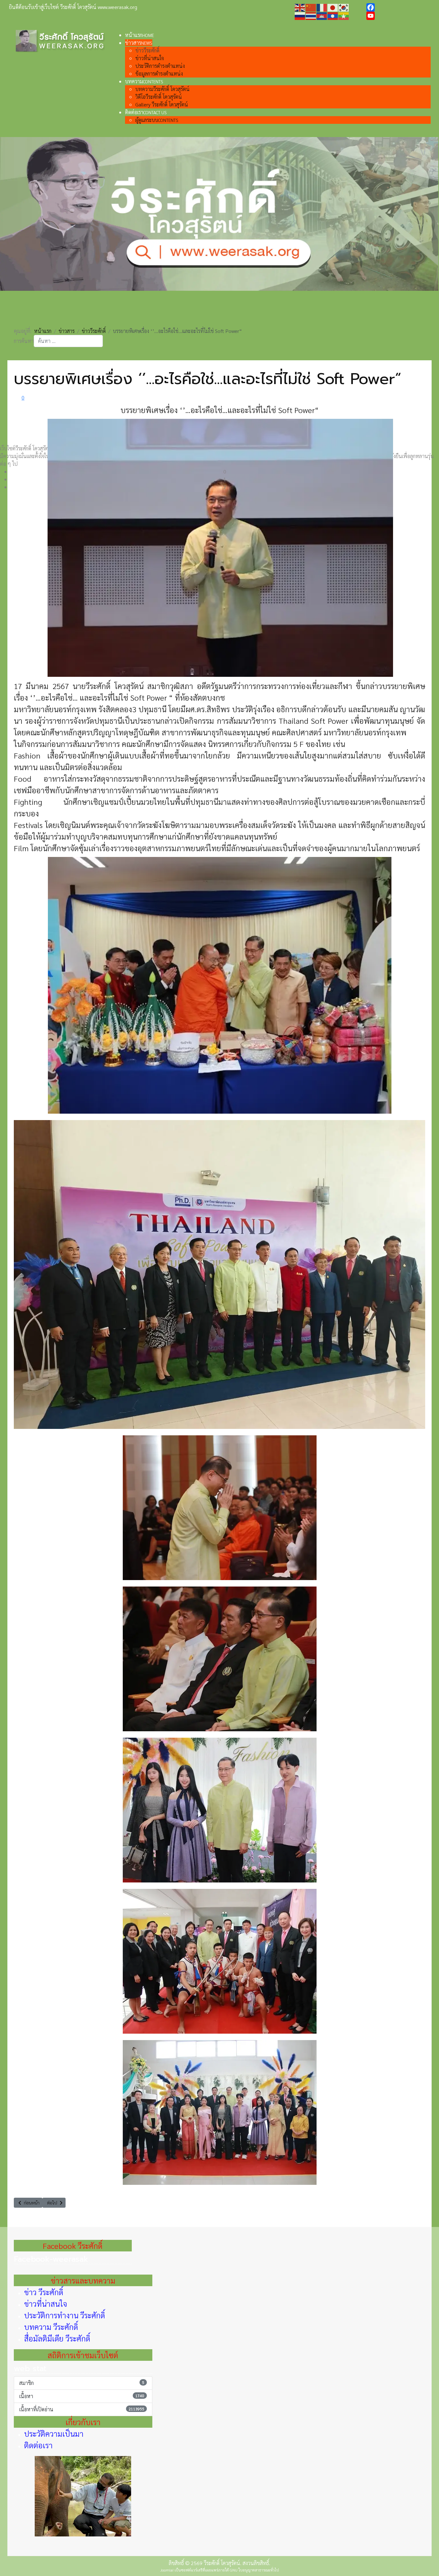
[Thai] (311, 15)
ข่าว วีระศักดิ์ (44, 2292)
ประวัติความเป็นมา (54, 2433)
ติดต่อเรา (38, 2445)
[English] (300, 7)
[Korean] (344, 7)
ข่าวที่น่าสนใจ (46, 2304)
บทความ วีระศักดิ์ (51, 2327)
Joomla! (167, 2570)
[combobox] (68, 341)
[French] (322, 7)
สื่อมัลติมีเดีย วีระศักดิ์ (57, 2338)
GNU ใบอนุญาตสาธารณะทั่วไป (254, 2570)
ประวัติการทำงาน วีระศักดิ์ (65, 2315)
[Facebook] (398, 7)
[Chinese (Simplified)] (311, 7)
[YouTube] (398, 16)
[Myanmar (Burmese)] (344, 15)
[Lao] (333, 15)
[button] (225, 318)
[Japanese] (333, 7)
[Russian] (300, 15)
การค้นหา (24, 341)
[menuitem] (139, 35)
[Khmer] (322, 15)
